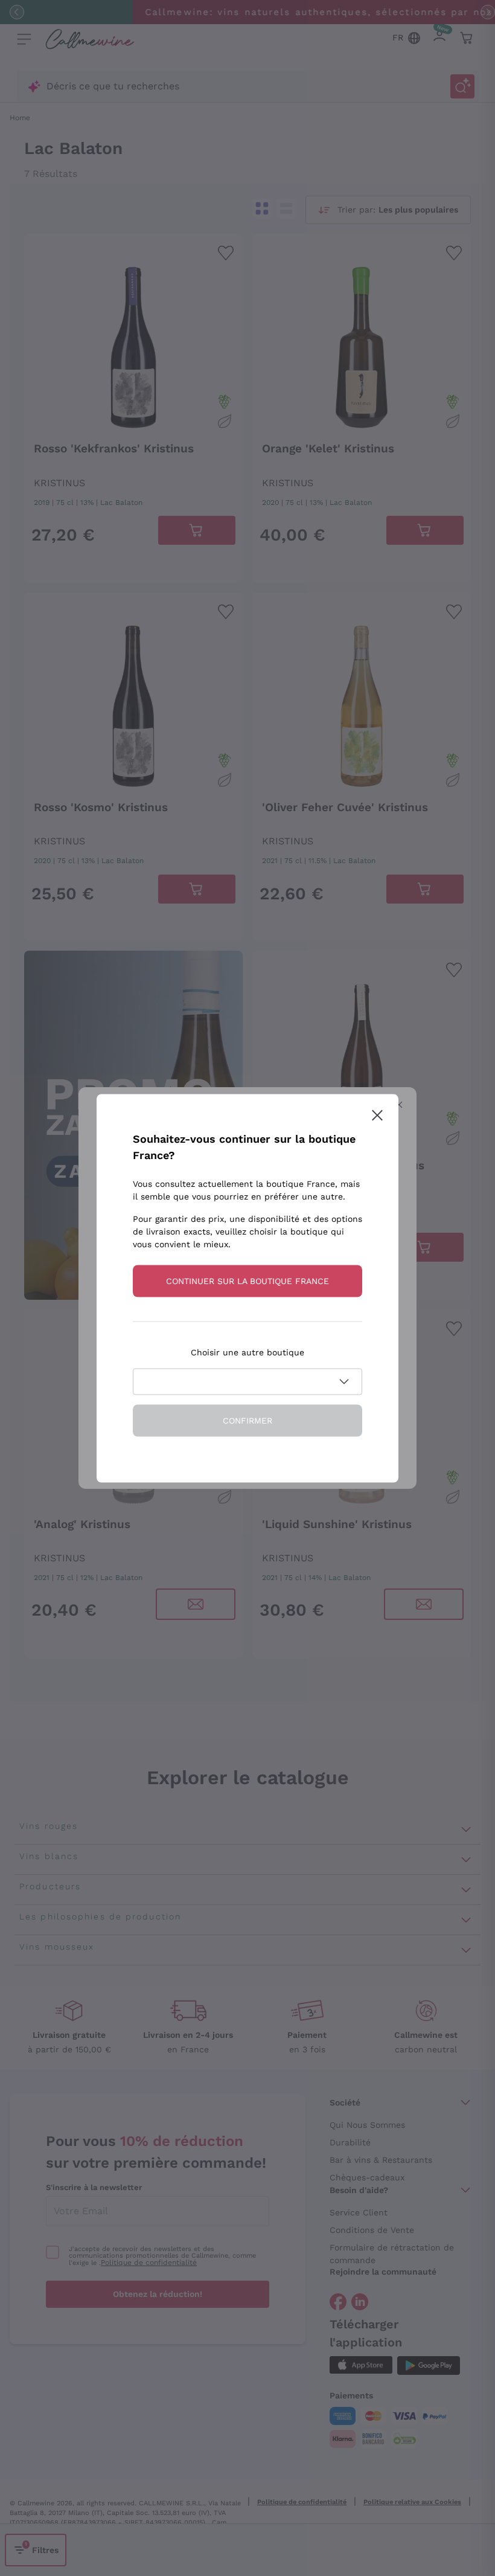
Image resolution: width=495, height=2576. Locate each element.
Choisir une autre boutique (247, 1352)
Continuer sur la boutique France (247, 1280)
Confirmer (247, 1420)
